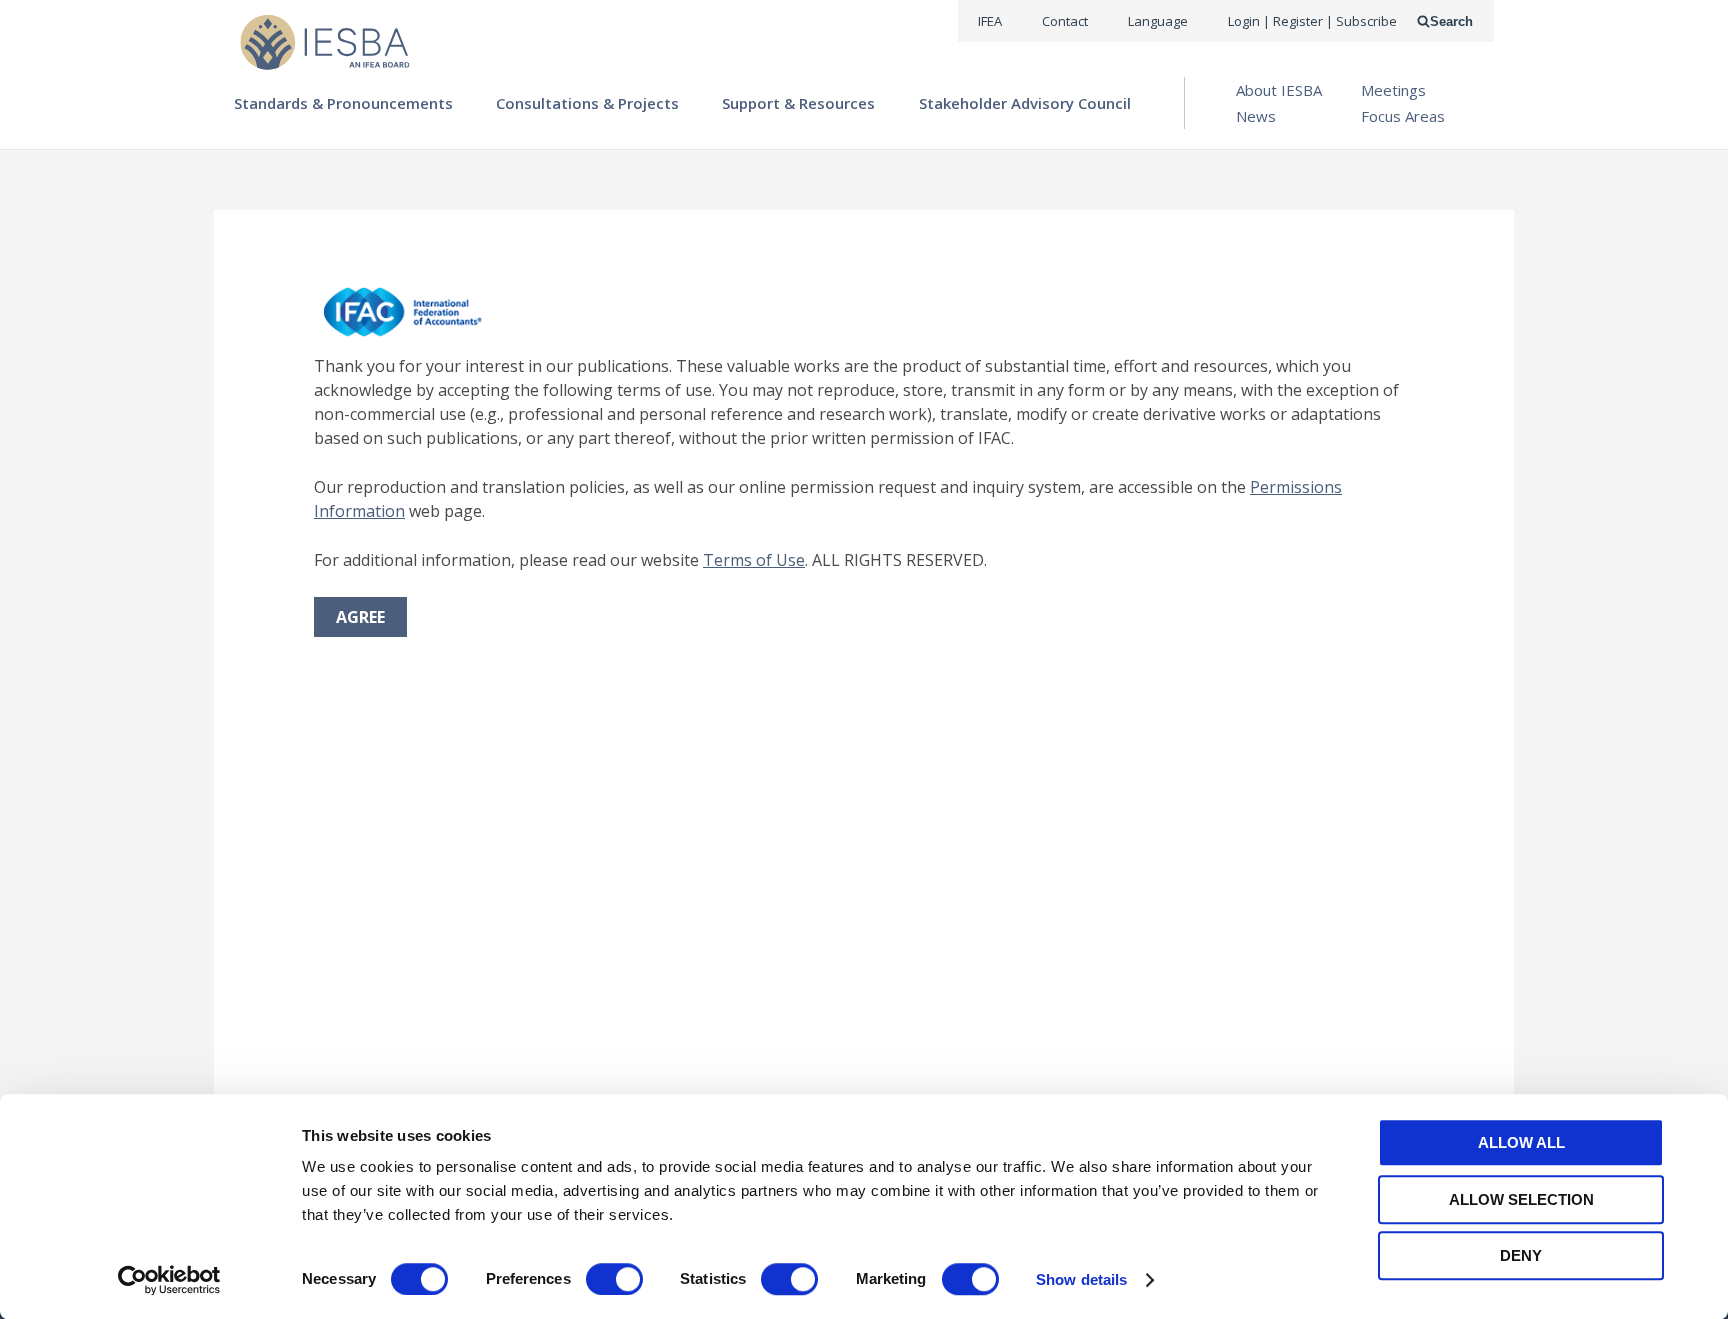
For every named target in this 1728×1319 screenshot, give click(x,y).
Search (1451, 21)
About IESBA (1279, 90)
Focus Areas (1403, 116)
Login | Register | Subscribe (1312, 21)
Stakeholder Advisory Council (1025, 103)
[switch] (614, 1279)
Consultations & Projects (587, 103)
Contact (1065, 21)
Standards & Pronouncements (343, 103)
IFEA (990, 21)
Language (1158, 21)
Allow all (1521, 1142)
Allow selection (1521, 1199)
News (1256, 116)
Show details (1081, 1279)
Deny (1521, 1255)
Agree (360, 617)
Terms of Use (754, 560)
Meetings (1393, 90)
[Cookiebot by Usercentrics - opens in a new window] (169, 1280)
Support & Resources (798, 103)
